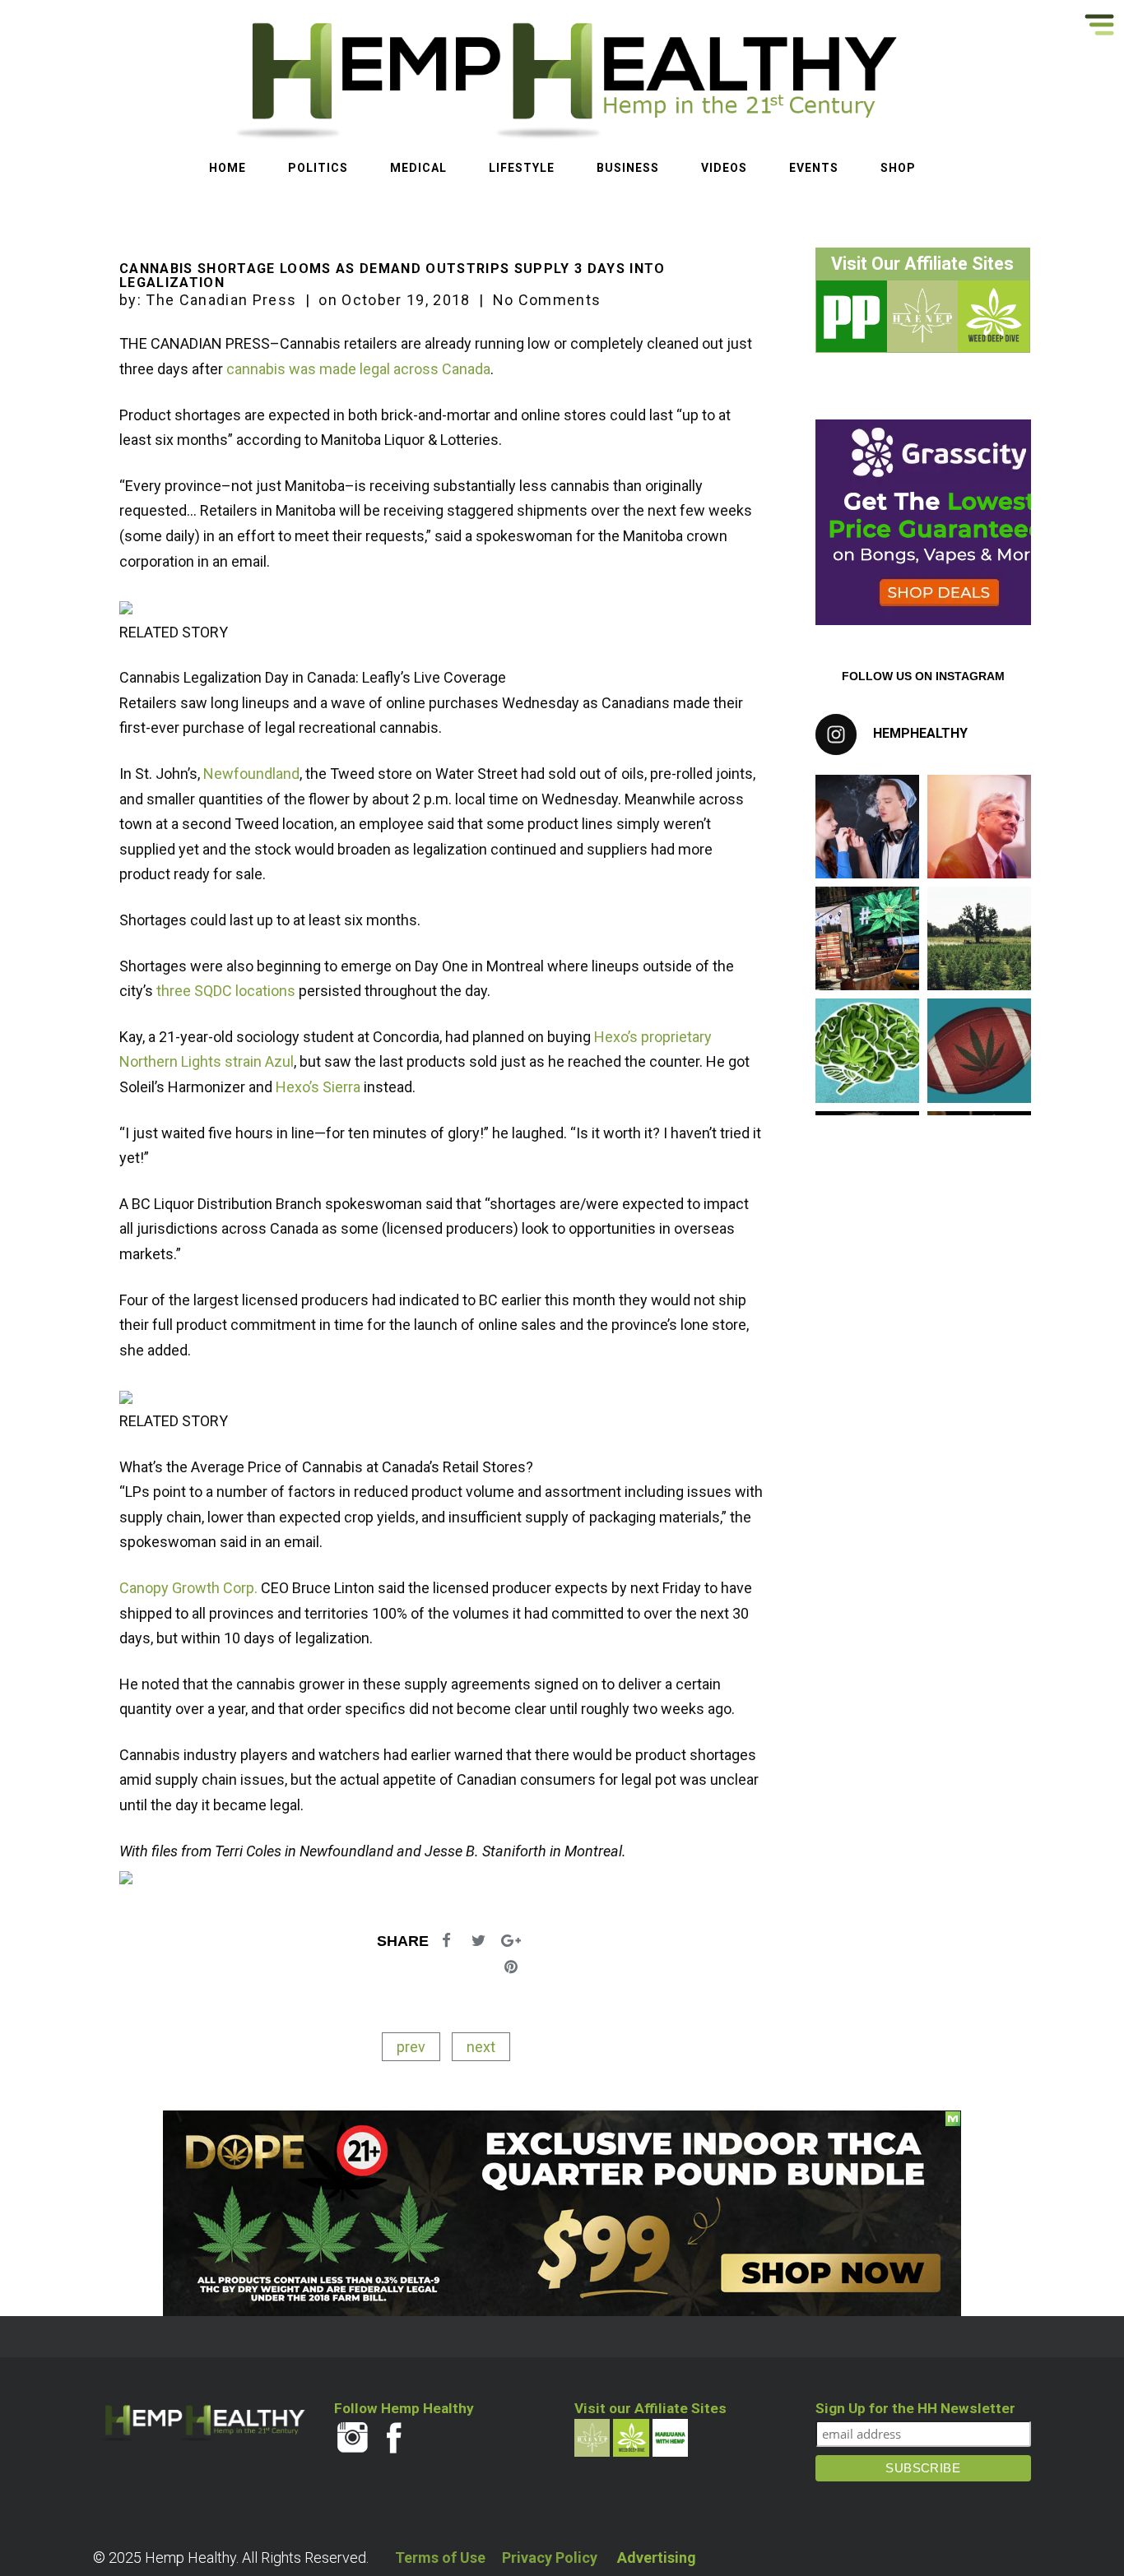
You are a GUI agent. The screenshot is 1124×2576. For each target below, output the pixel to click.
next (481, 2047)
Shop (898, 168)
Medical (418, 168)
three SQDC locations (226, 991)
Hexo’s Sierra (318, 1087)
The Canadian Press (221, 300)
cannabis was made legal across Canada (358, 369)
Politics (318, 168)
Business (628, 168)
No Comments (547, 300)
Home (228, 168)
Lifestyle (522, 168)
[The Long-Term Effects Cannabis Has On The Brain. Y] (867, 1050)
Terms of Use (440, 2557)
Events (814, 168)
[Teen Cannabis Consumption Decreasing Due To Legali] (867, 827)
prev (411, 2047)
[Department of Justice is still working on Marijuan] (979, 827)
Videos (724, 168)
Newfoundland (251, 774)
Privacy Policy (550, 2557)
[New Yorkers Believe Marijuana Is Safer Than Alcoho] (867, 938)
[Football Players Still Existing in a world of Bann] (979, 1050)
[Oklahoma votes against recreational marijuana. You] (979, 938)
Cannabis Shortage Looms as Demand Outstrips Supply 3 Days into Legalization (392, 276)
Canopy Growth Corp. (188, 1588)
